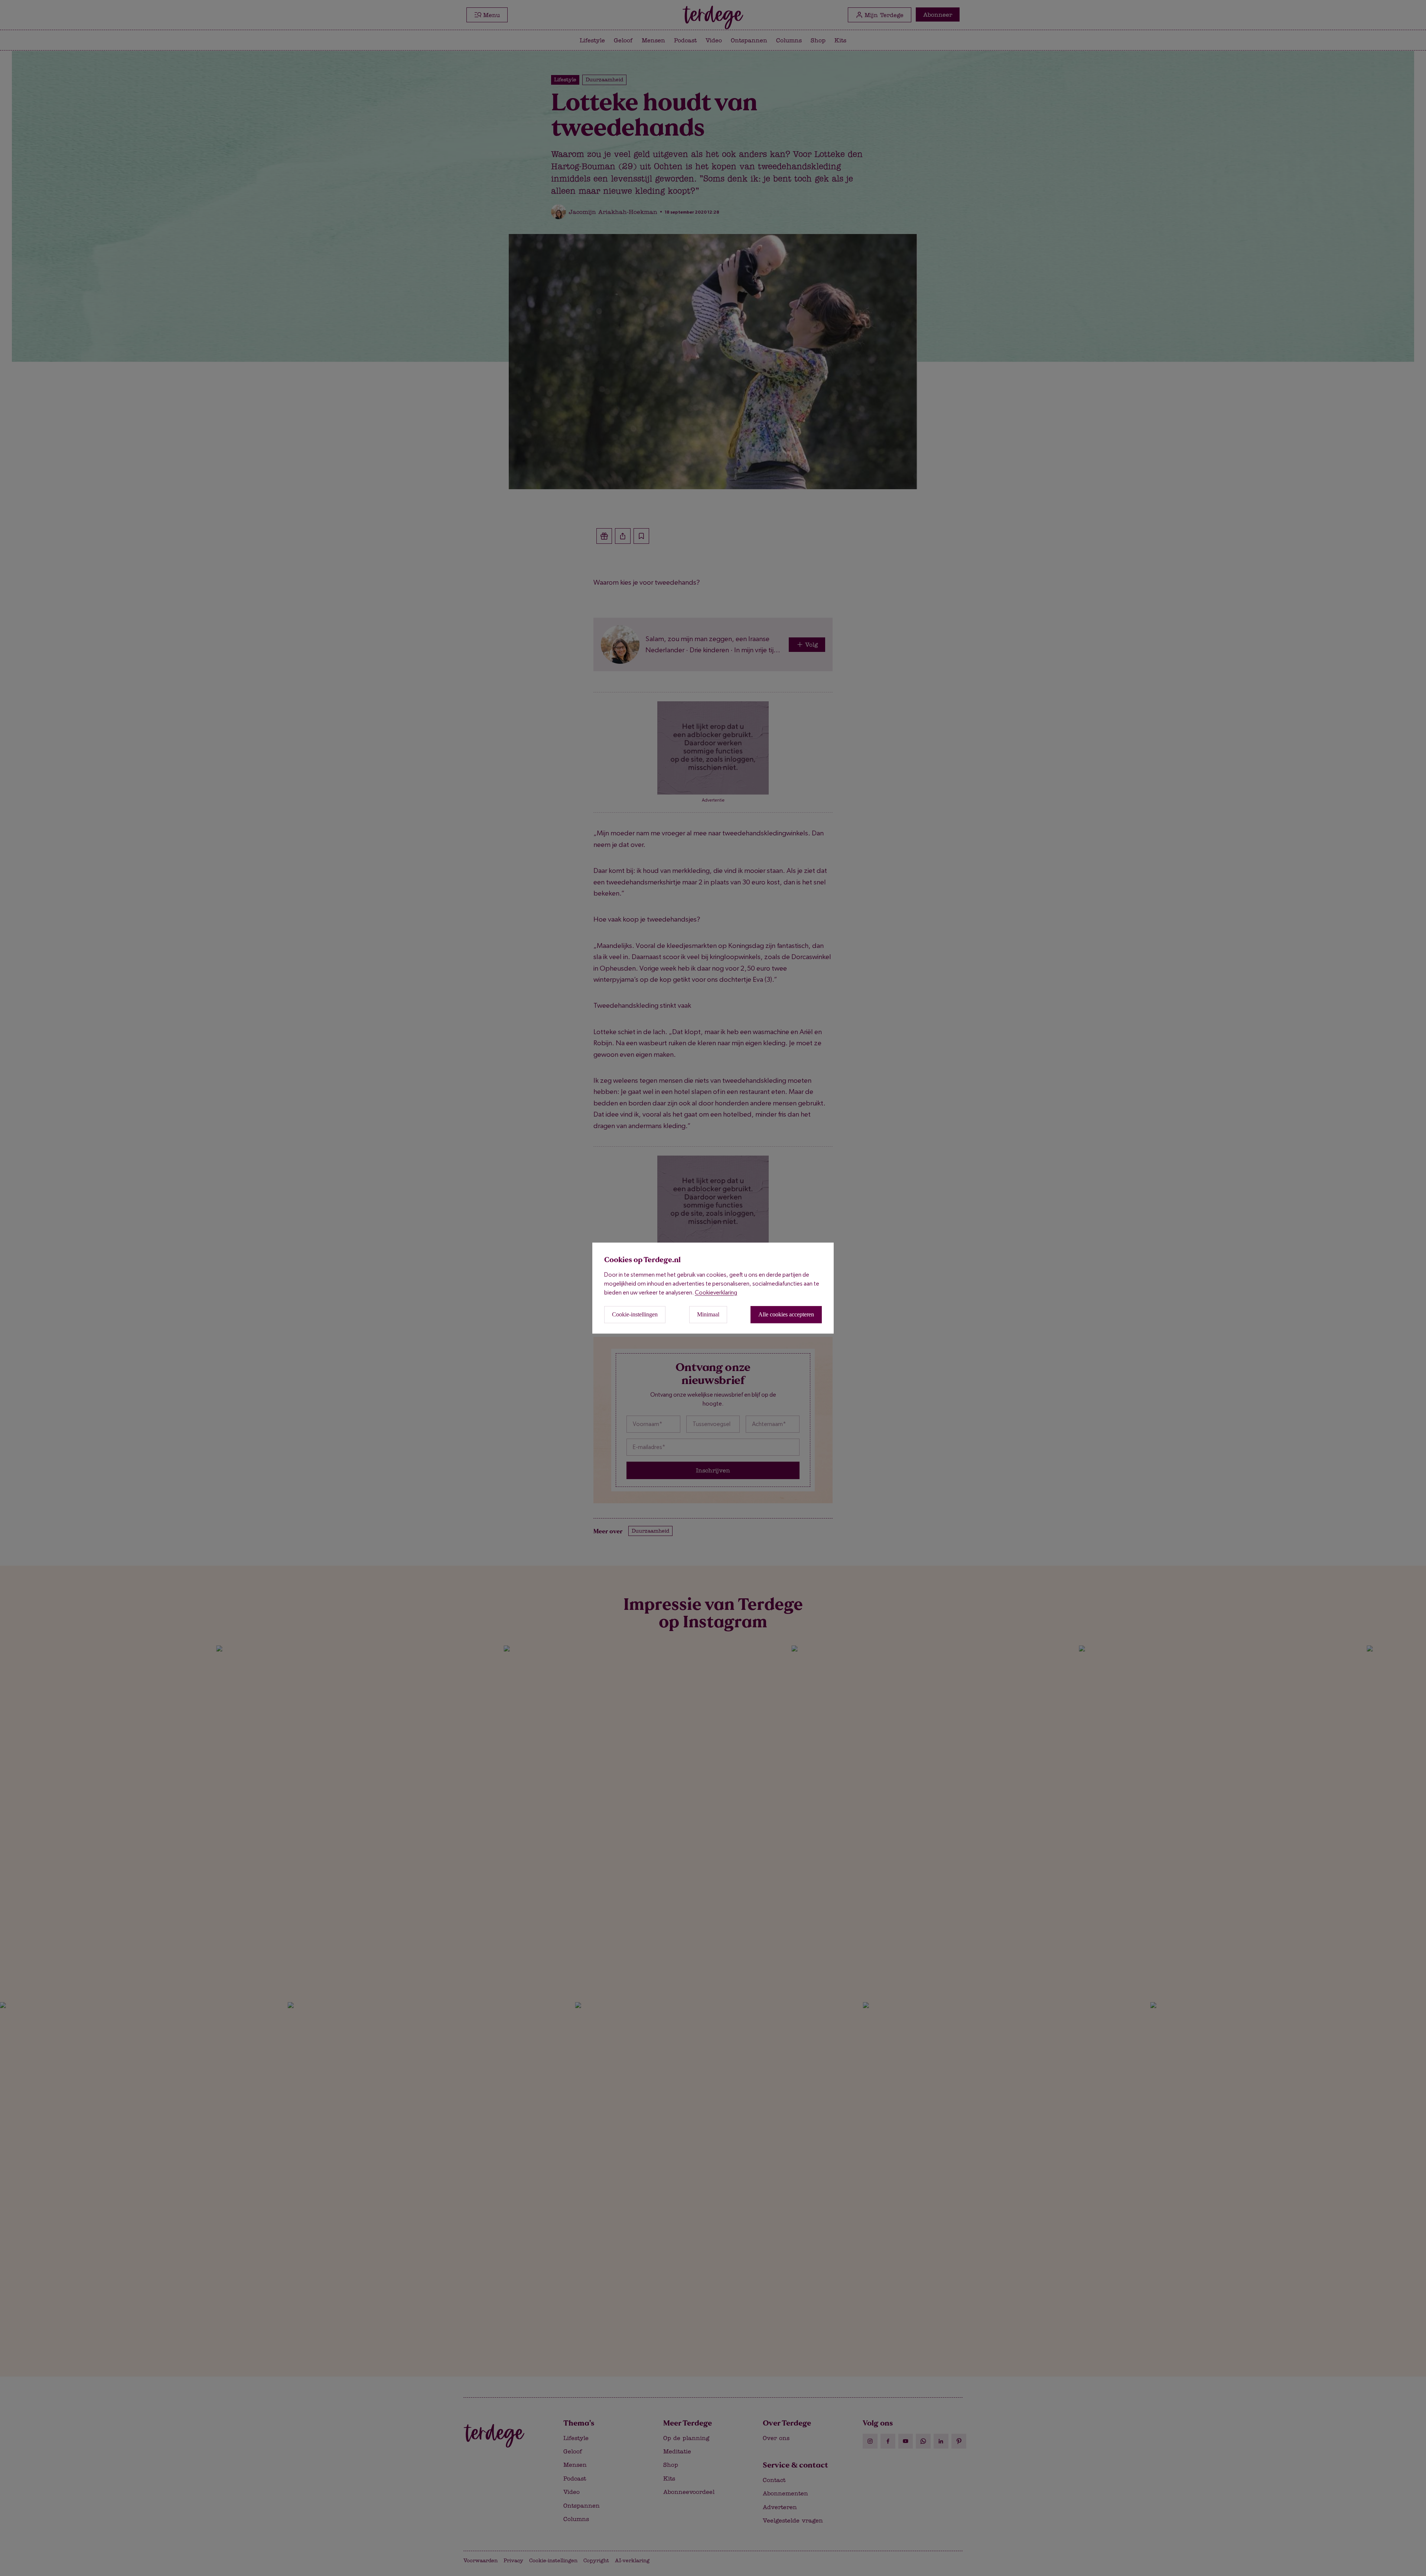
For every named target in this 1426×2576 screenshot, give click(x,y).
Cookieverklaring (716, 1292)
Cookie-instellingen (635, 1314)
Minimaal (708, 1314)
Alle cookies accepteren (786, 1314)
